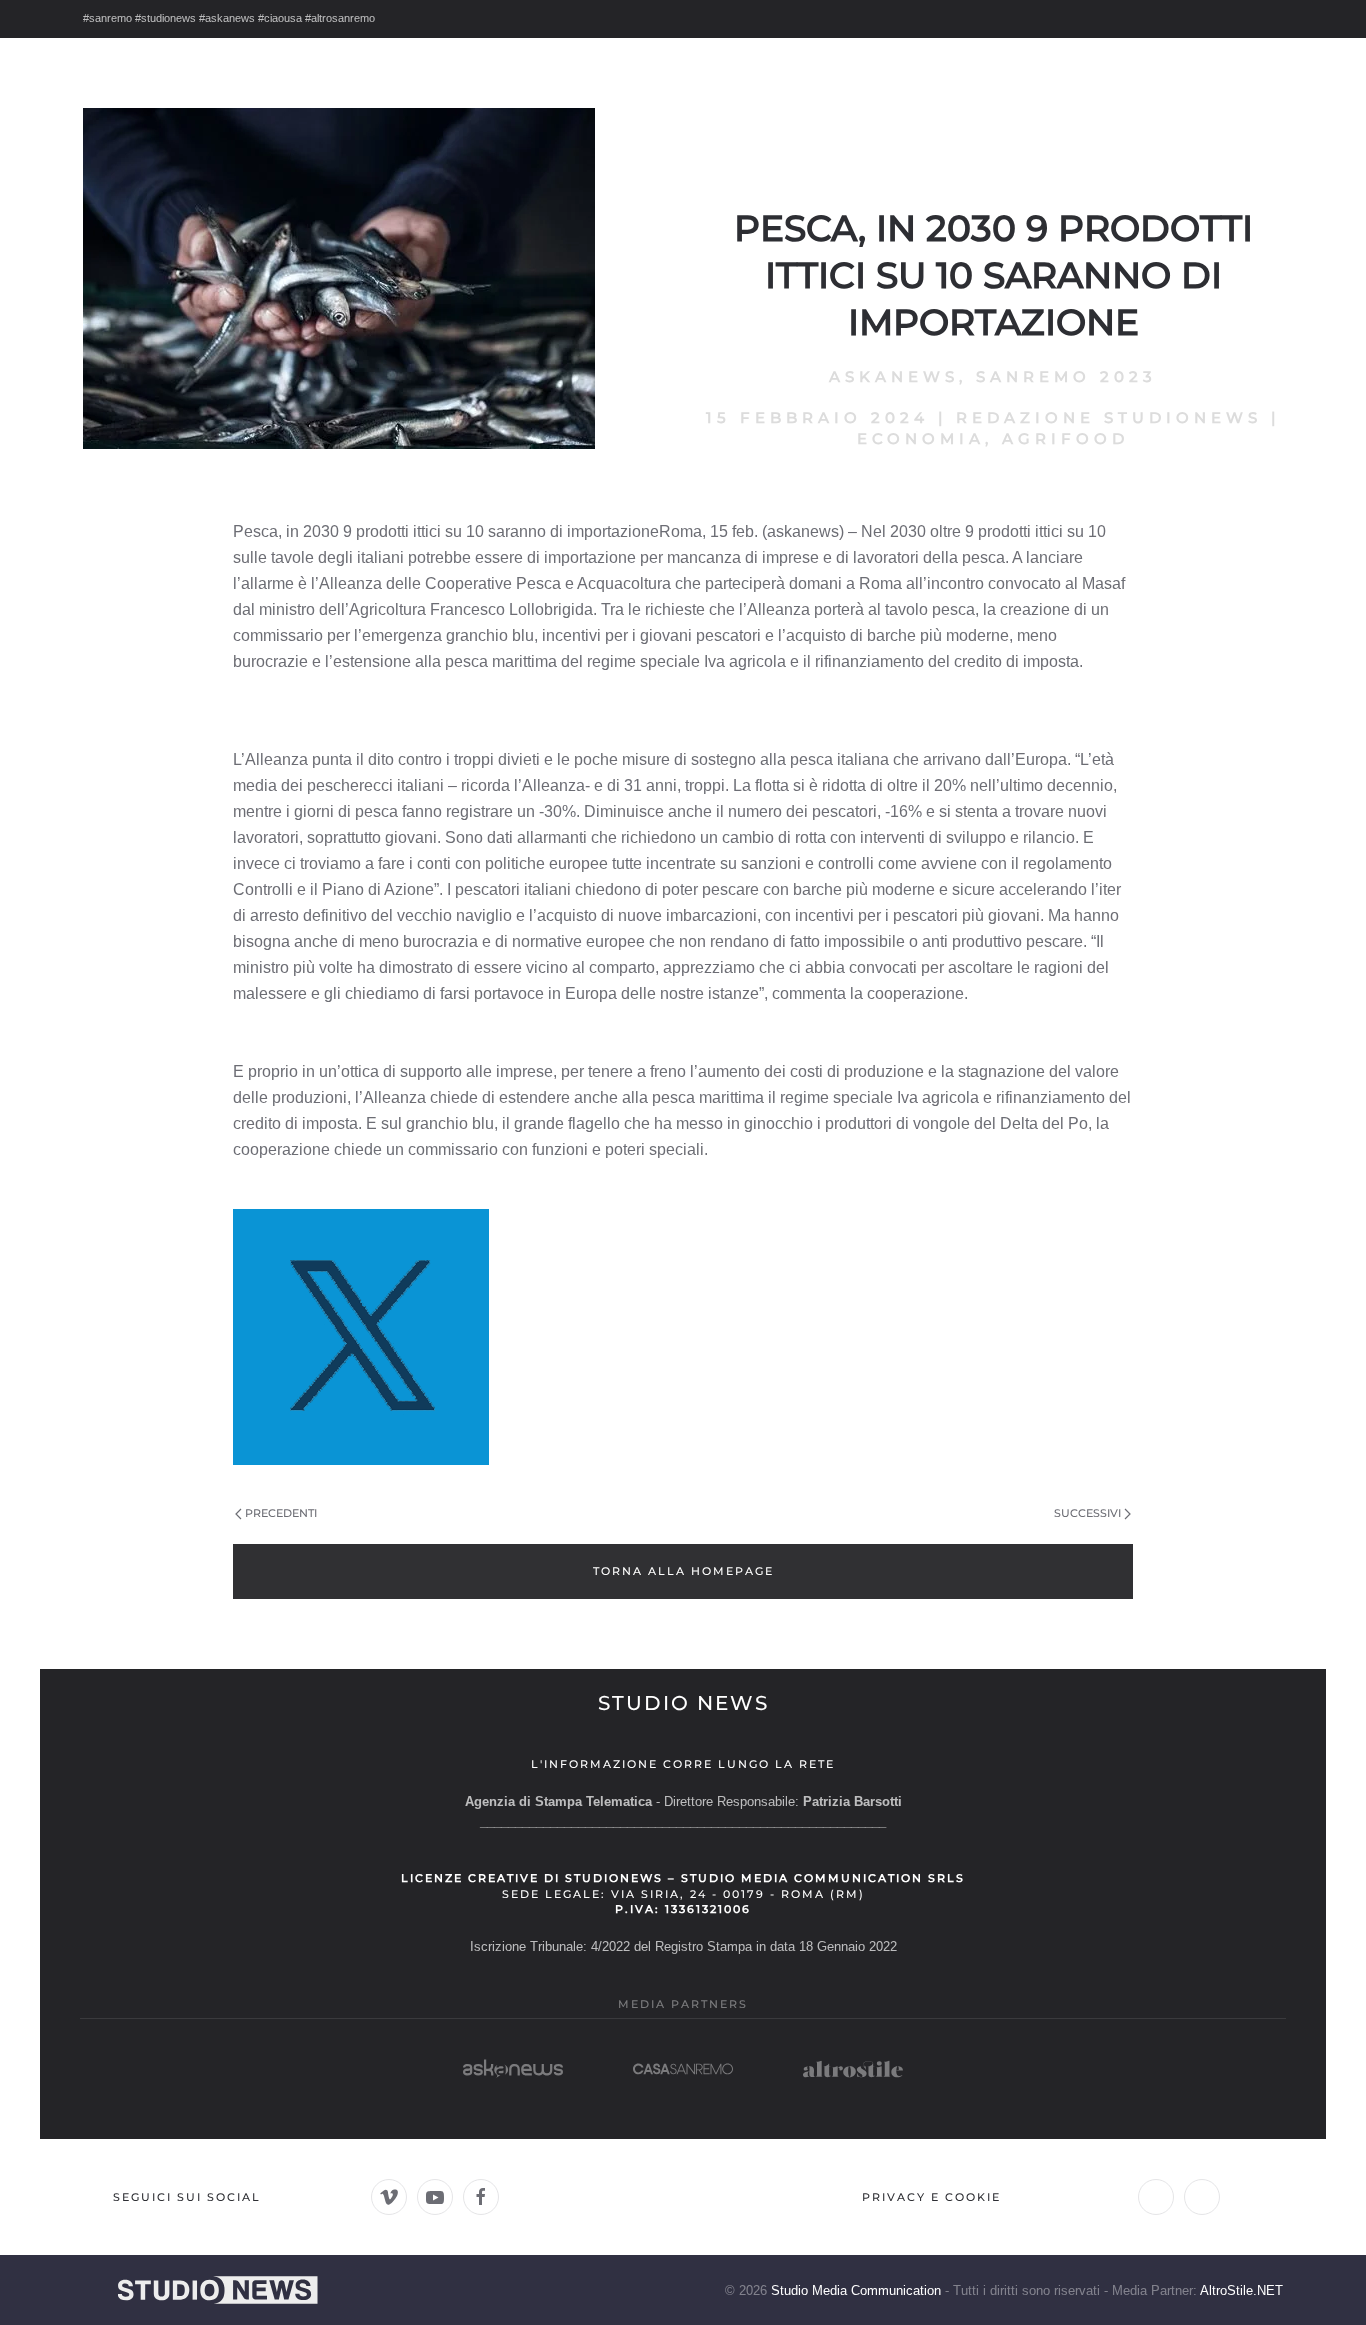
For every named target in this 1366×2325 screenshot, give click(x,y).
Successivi (1087, 1513)
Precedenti (281, 1513)
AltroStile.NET (1241, 2290)
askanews (894, 376)
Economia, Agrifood (993, 438)
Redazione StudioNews (1109, 417)
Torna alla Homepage (683, 1571)
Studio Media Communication (856, 2290)
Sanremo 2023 (1066, 376)
